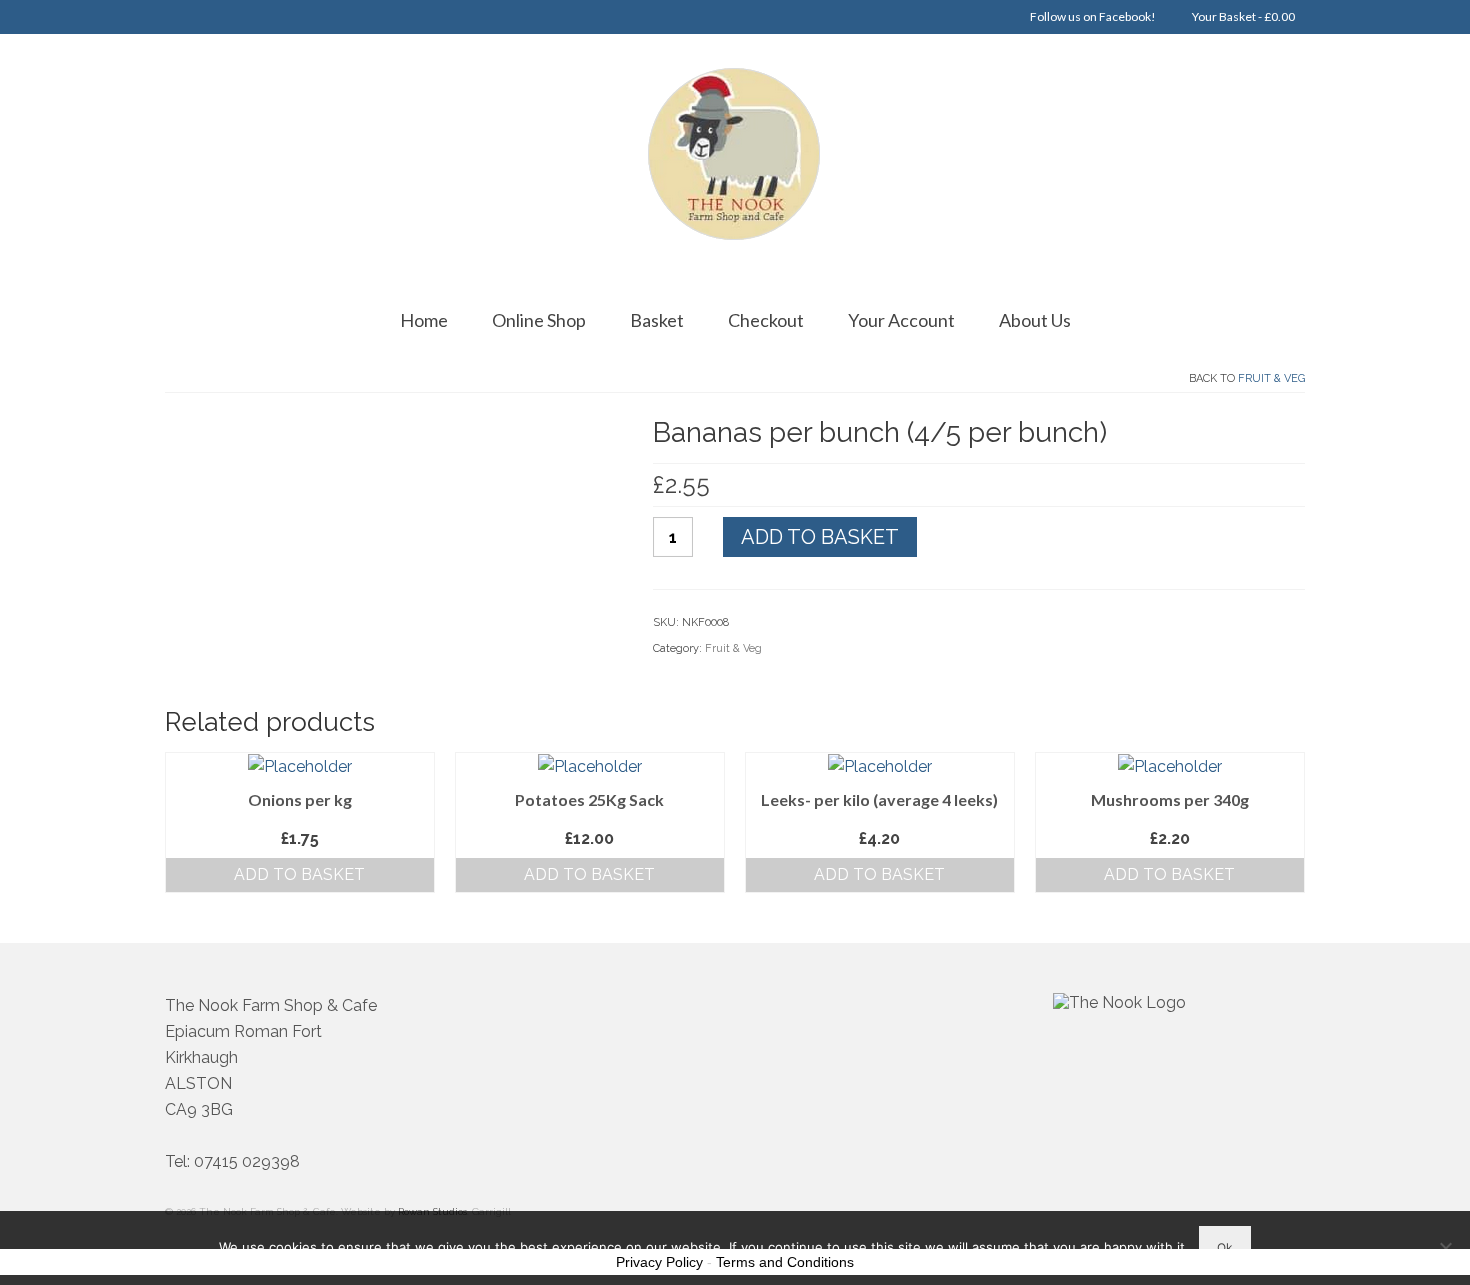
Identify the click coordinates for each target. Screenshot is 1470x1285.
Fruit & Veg (1271, 378)
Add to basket (820, 537)
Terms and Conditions (785, 1262)
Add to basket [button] (299, 874)
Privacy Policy (659, 1262)
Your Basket (1242, 16)
